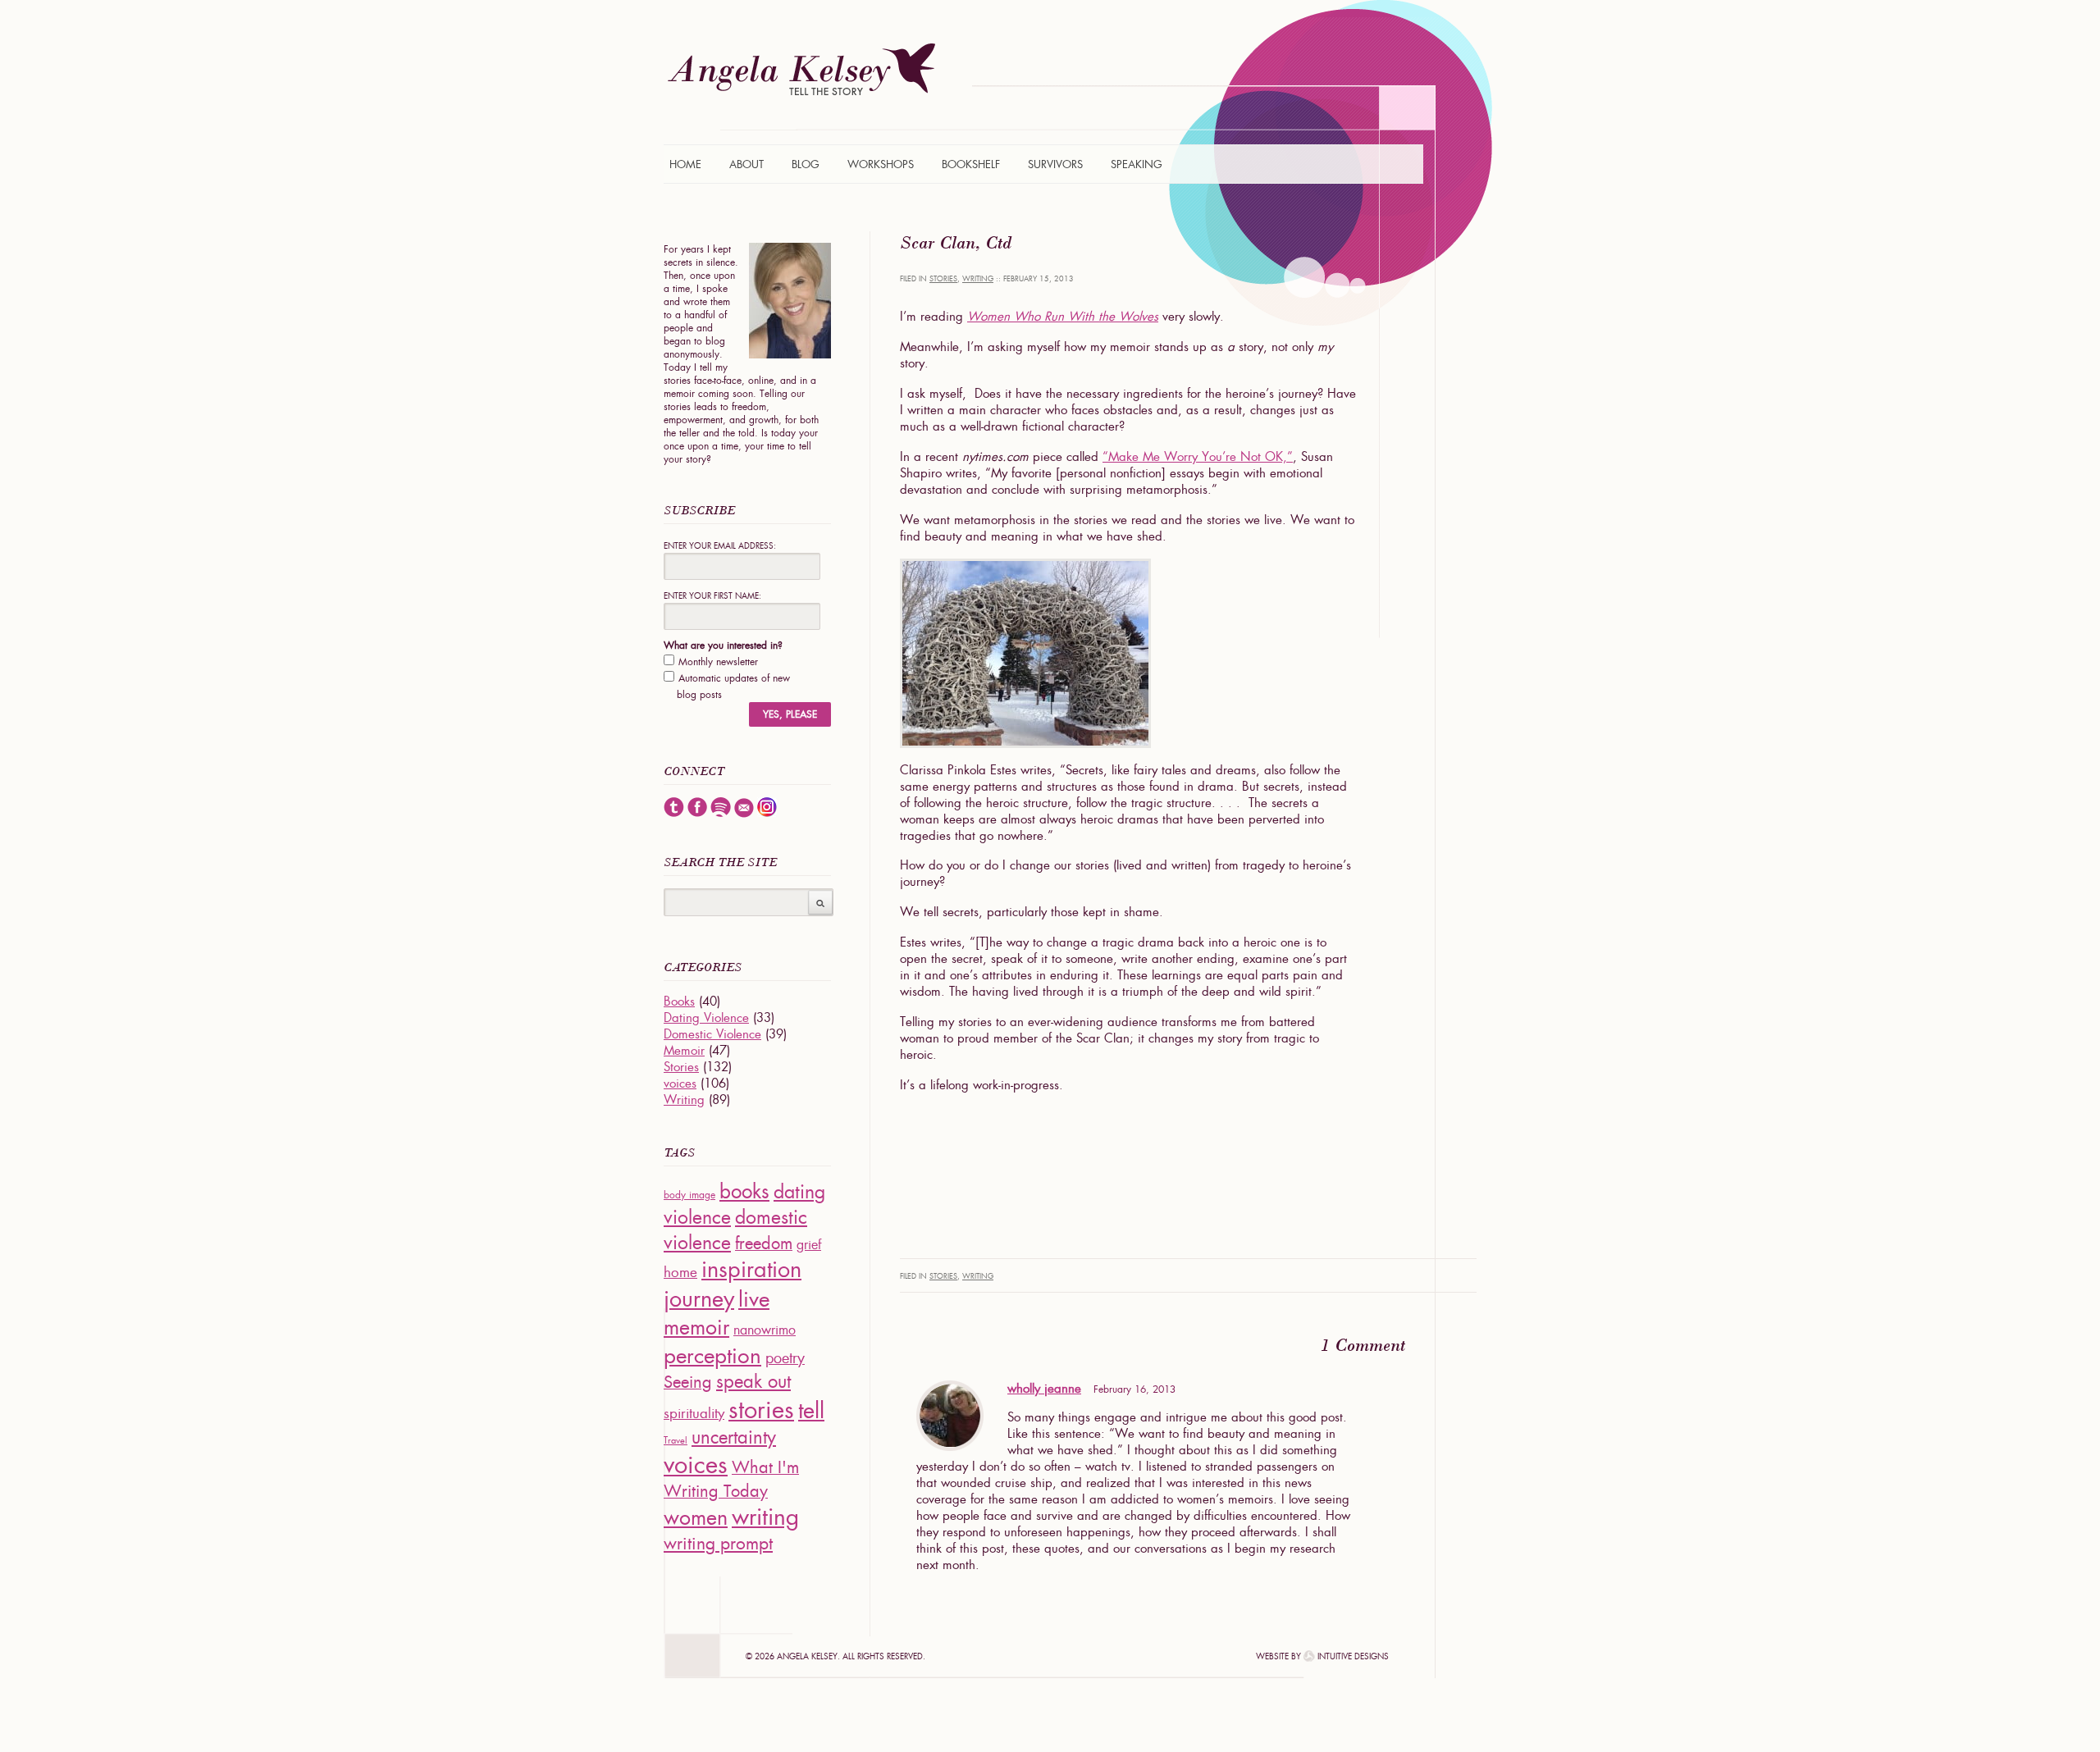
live (754, 1299)
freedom (764, 1243)
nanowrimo (765, 1330)
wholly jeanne (1044, 1389)
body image (689, 1195)
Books (679, 1001)
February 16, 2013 (1134, 1389)
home (680, 1272)
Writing (978, 279)
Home (685, 164)
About (746, 164)
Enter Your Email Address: (720, 546)
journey (699, 1299)
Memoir (684, 1051)
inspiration (751, 1269)
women (696, 1518)
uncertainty (734, 1437)
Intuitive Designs (1353, 1656)
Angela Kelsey (801, 69)
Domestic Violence (712, 1034)
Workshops (881, 164)
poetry (785, 1358)
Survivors (1055, 164)
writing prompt (718, 1543)
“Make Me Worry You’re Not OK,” (1198, 457)
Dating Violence (706, 1018)
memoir (696, 1328)
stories (761, 1410)
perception (712, 1355)
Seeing (688, 1382)
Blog (806, 164)
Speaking (1137, 164)
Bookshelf (971, 164)
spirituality (694, 1413)
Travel (676, 1440)
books (744, 1191)
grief (809, 1245)
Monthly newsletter (718, 662)
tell (811, 1410)
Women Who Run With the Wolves (1063, 317)
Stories (943, 279)
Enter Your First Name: (712, 596)
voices (680, 1084)
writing (765, 1517)
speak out (753, 1382)
